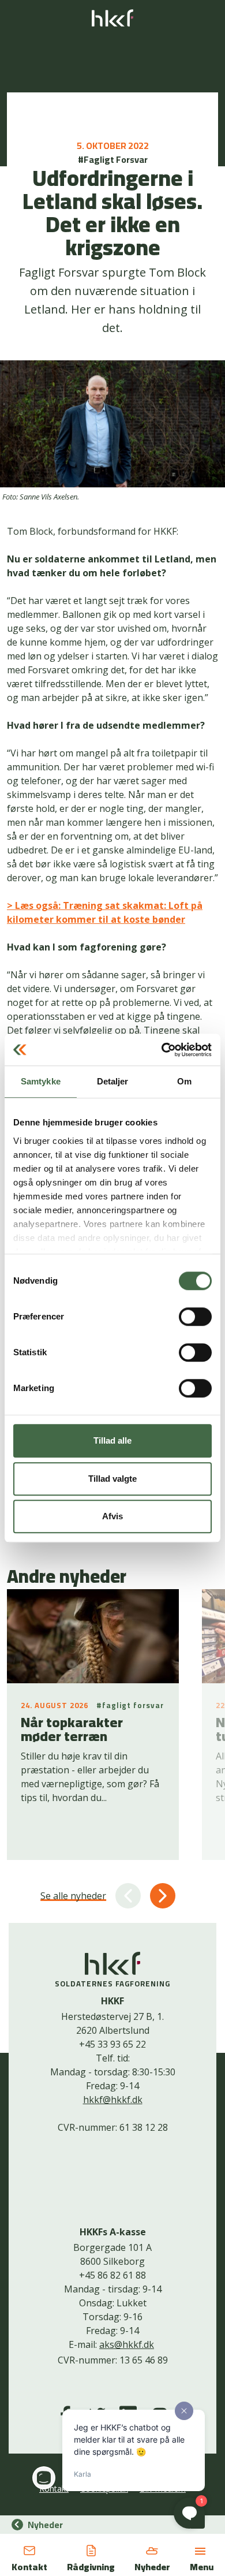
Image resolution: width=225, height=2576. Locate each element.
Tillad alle (112, 1440)
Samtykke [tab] (41, 1081)
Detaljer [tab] (113, 1081)
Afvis (112, 1516)
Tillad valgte (112, 1479)
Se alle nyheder (73, 1896)
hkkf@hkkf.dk (113, 2100)
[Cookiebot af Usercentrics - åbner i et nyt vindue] (162, 1050)
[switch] (195, 1317)
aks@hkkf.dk (127, 2344)
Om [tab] (184, 1081)
